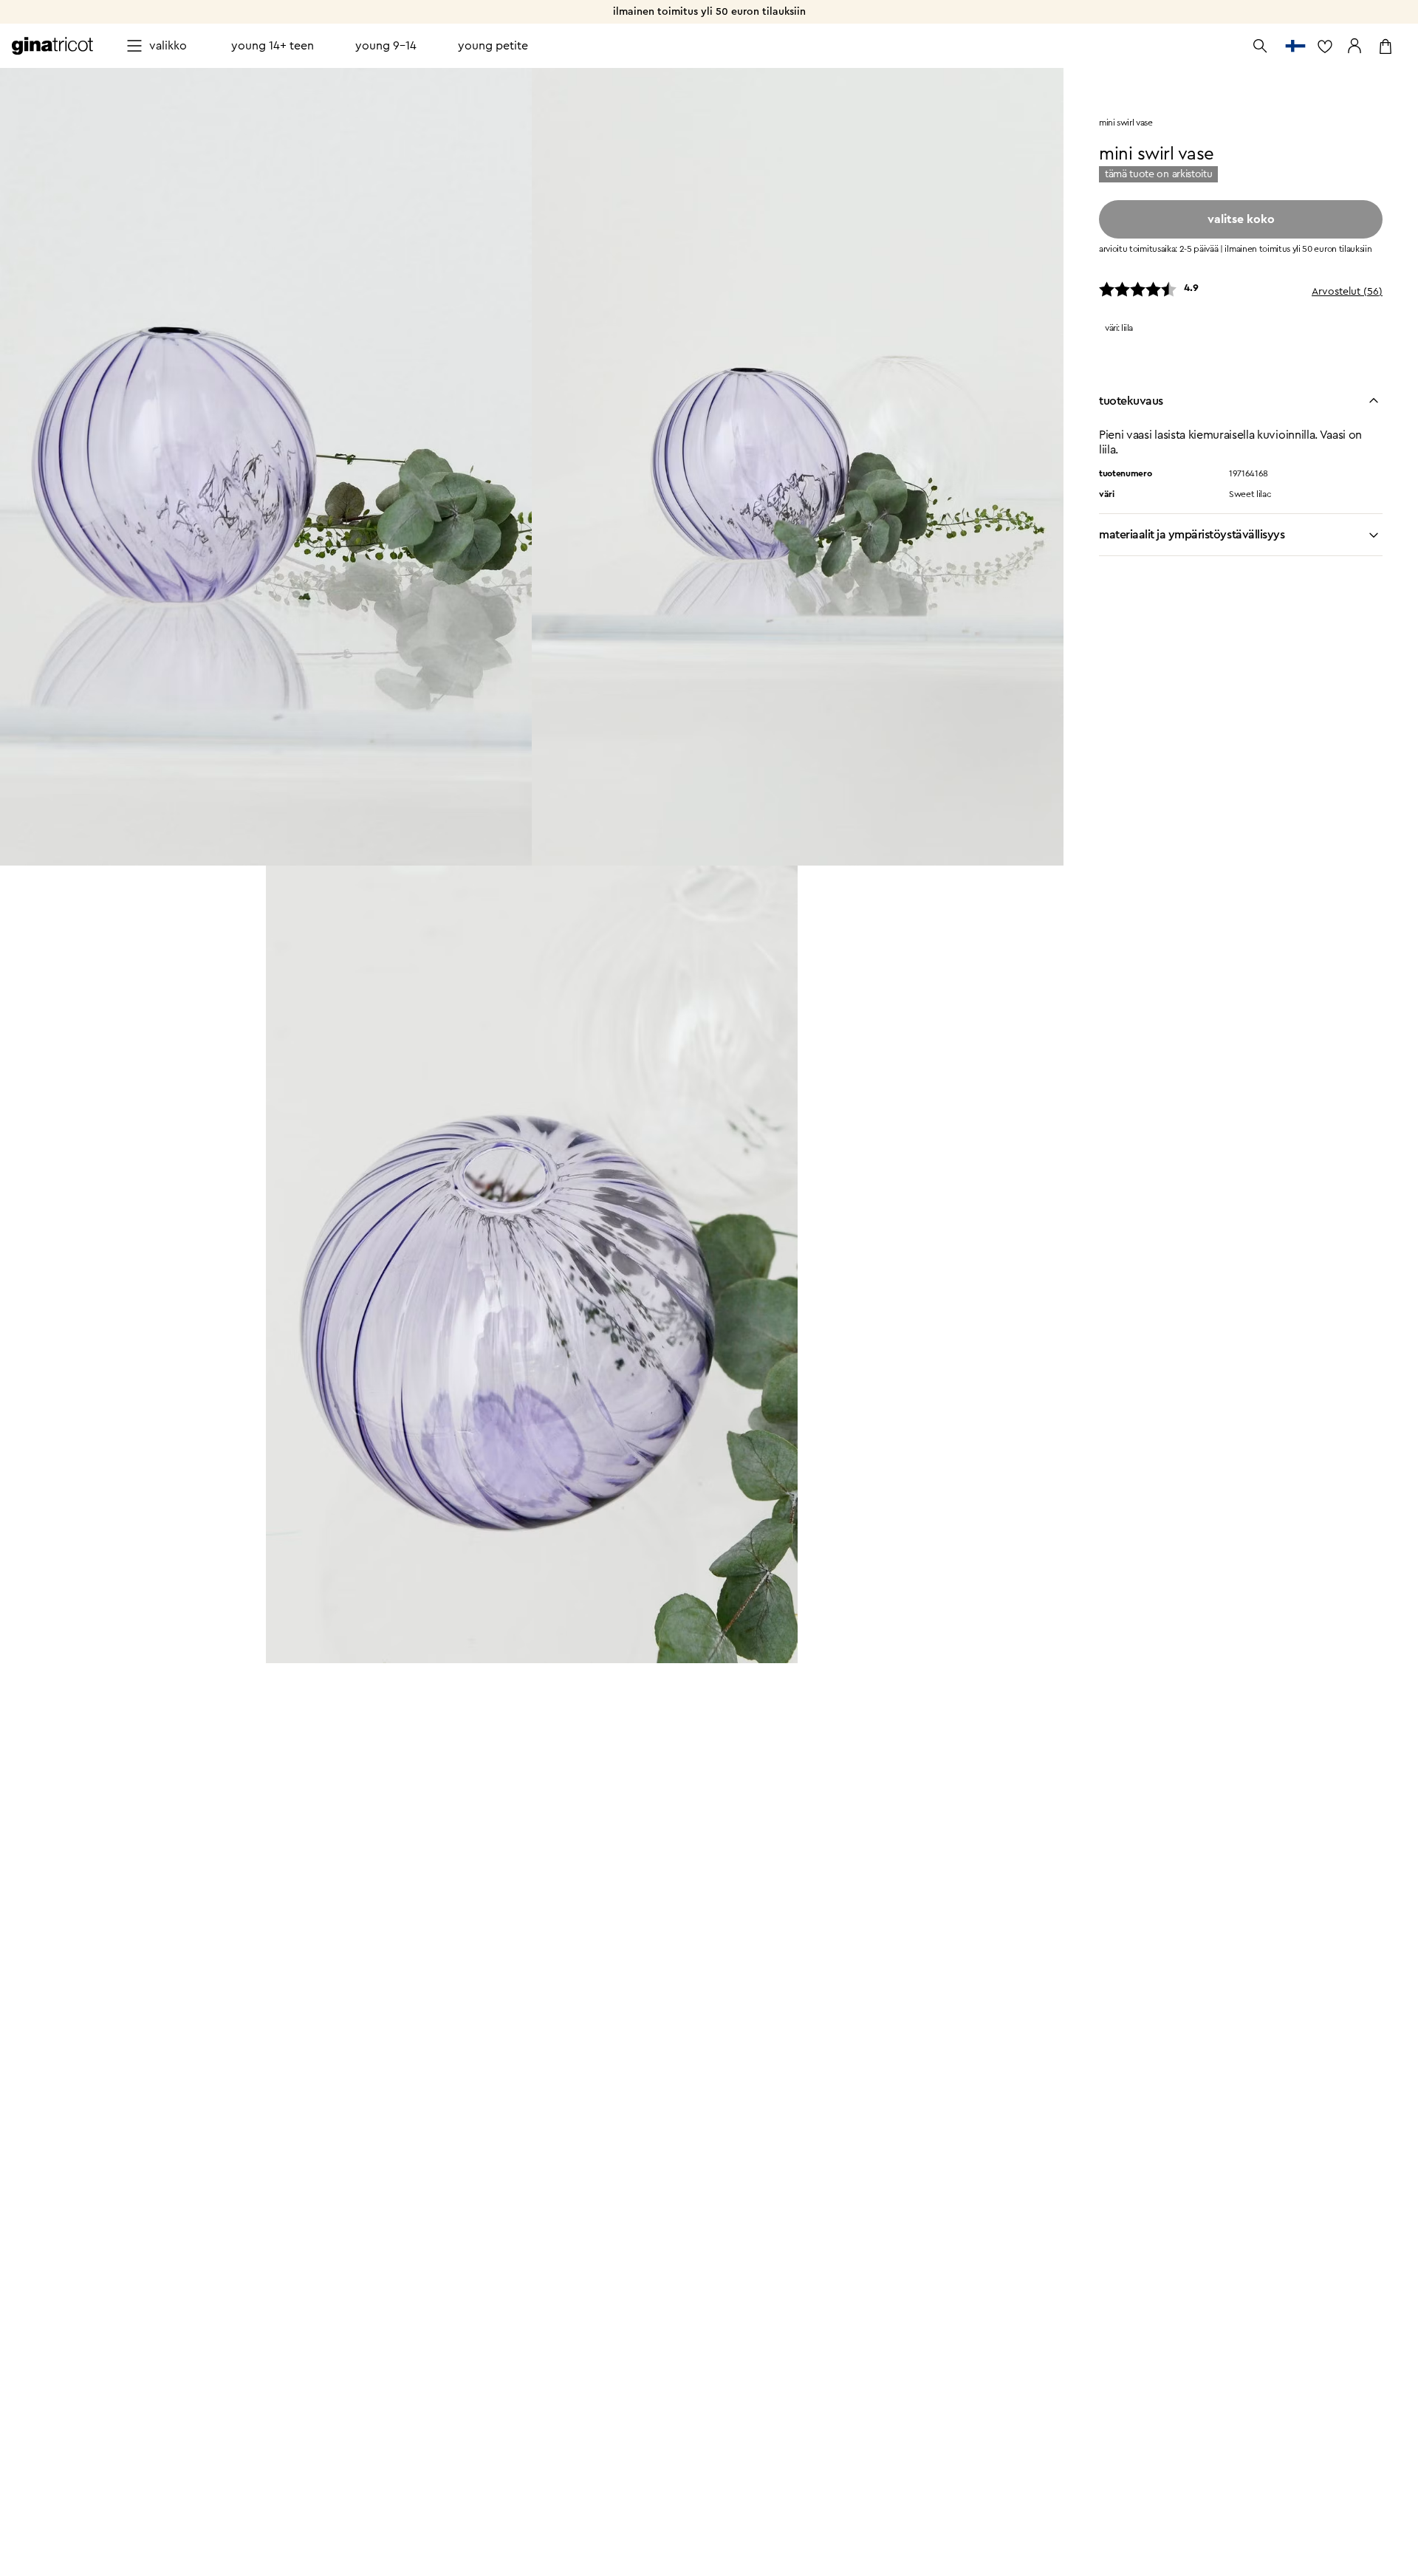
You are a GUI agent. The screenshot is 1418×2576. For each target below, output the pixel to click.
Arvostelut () (1347, 292)
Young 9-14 (386, 46)
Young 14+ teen (273, 46)
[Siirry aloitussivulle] (52, 46)
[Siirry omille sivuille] (1354, 46)
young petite (493, 46)
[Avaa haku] (1260, 46)
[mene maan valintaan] (1295, 46)
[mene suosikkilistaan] (1325, 46)
